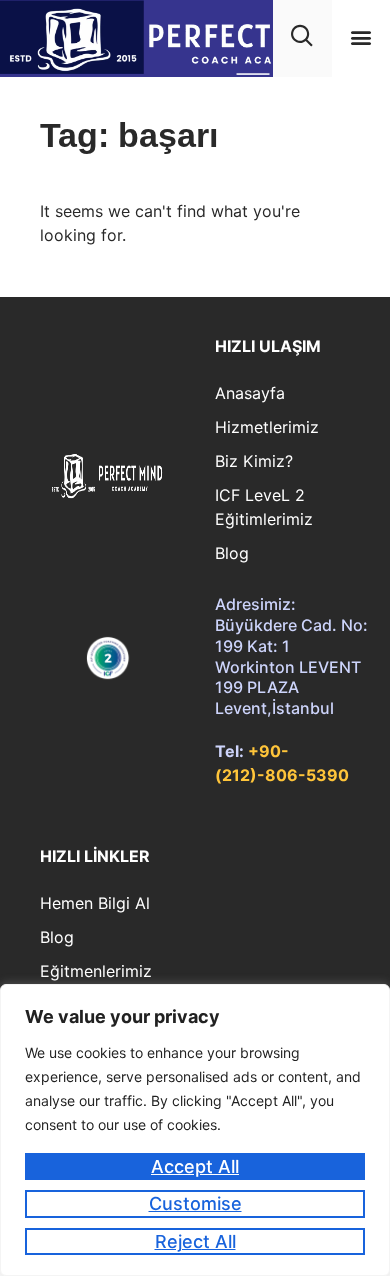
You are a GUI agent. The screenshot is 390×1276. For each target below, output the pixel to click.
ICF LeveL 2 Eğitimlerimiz (264, 507)
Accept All (195, 1166)
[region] (195, 1130)
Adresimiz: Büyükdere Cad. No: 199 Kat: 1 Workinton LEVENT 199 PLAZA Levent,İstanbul (291, 656)
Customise (195, 1203)
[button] (360, 37)
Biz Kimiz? (254, 461)
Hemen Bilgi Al (95, 903)
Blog (232, 553)
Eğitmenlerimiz (96, 971)
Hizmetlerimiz (267, 427)
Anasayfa (250, 393)
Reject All (195, 1241)
